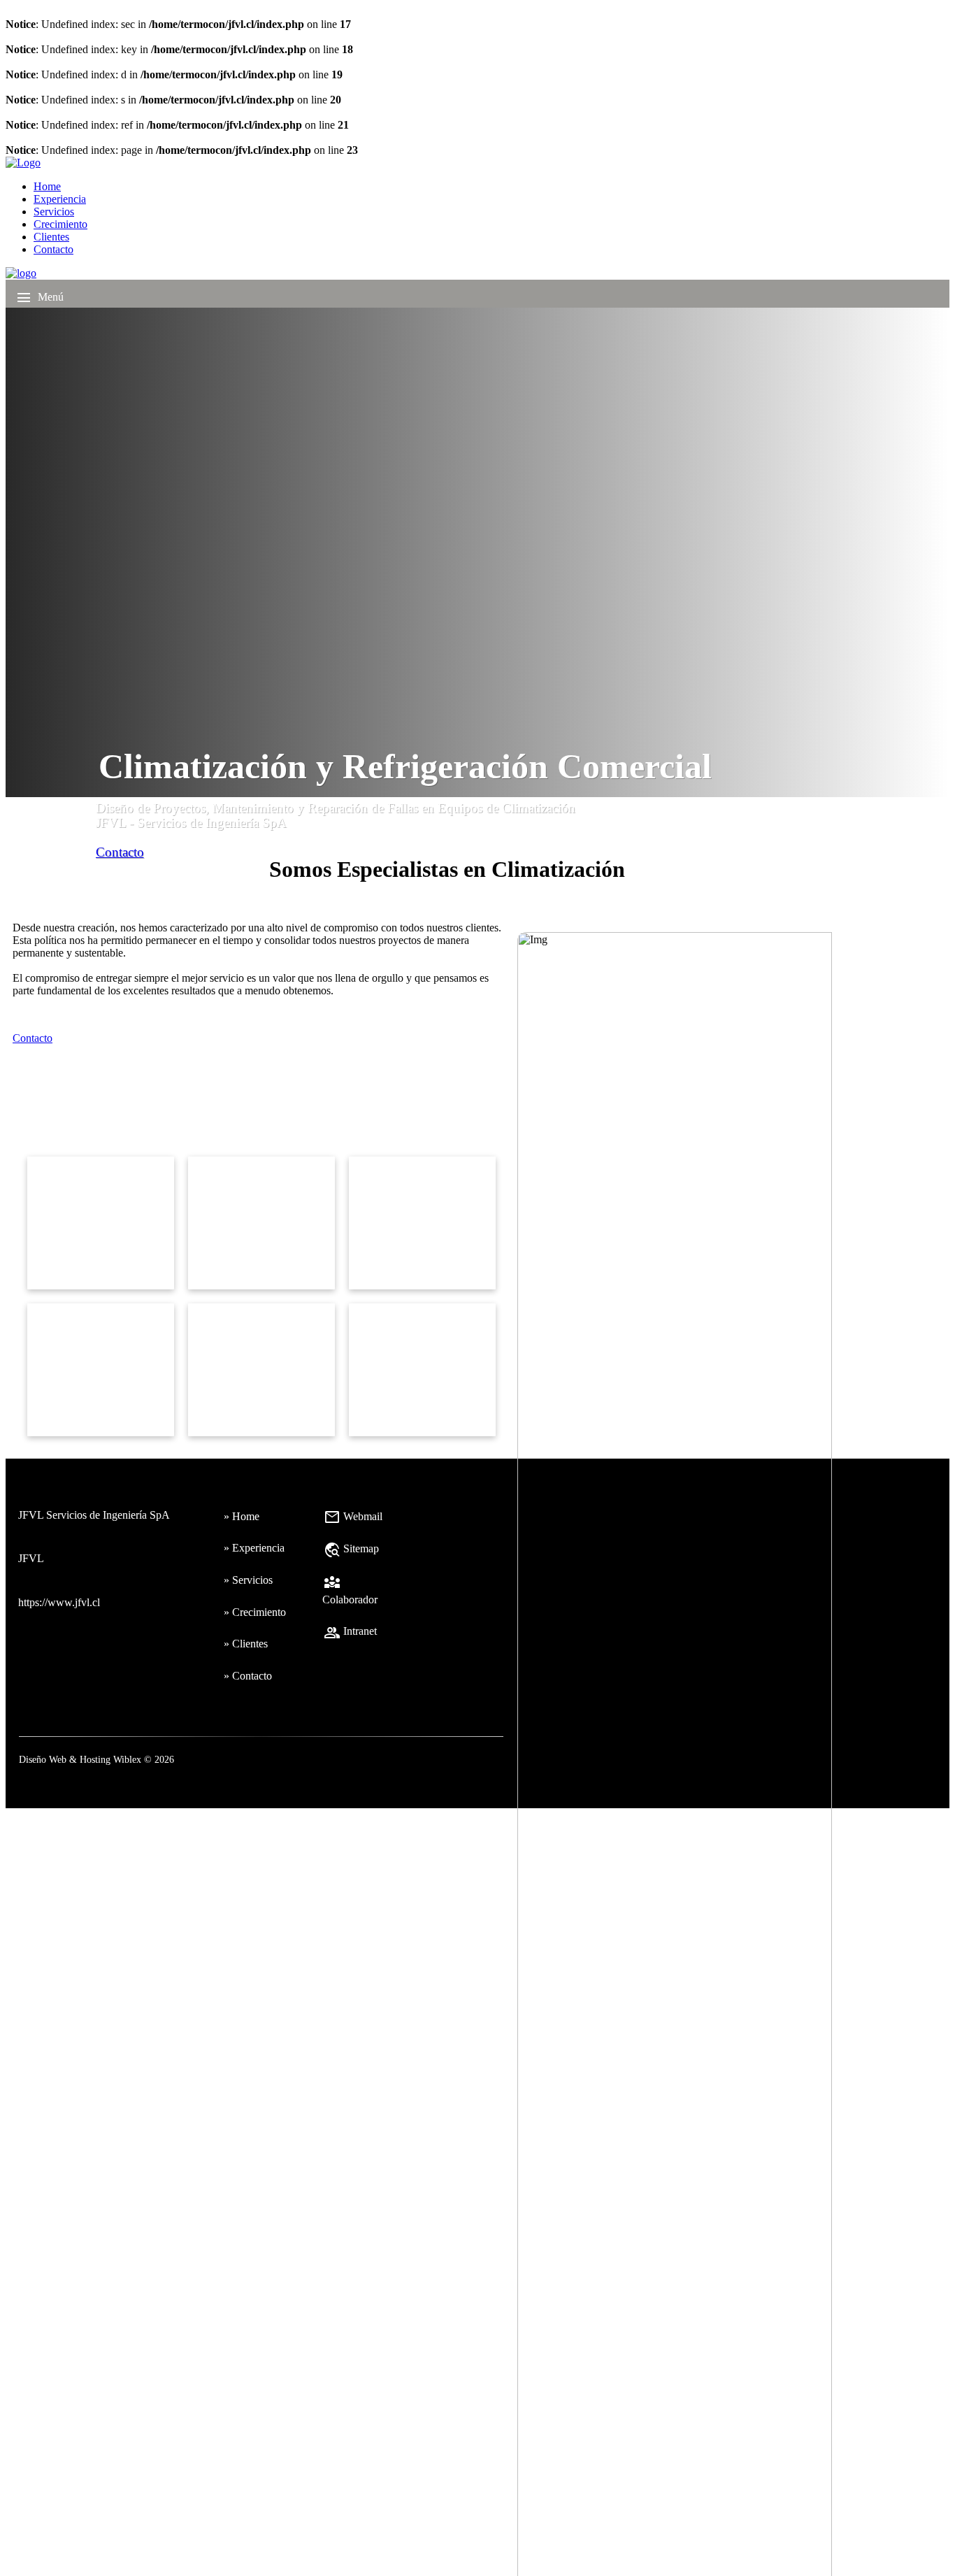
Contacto (53, 249)
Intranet (350, 1631)
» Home (242, 1516)
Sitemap (351, 1548)
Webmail (353, 1516)
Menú (40, 298)
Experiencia (60, 199)
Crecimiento (60, 224)
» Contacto (248, 1676)
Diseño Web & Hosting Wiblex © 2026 (96, 1759)
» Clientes (246, 1644)
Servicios (54, 212)
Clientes (51, 237)
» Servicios (248, 1580)
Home (47, 186)
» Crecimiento (255, 1612)
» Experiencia (254, 1548)
